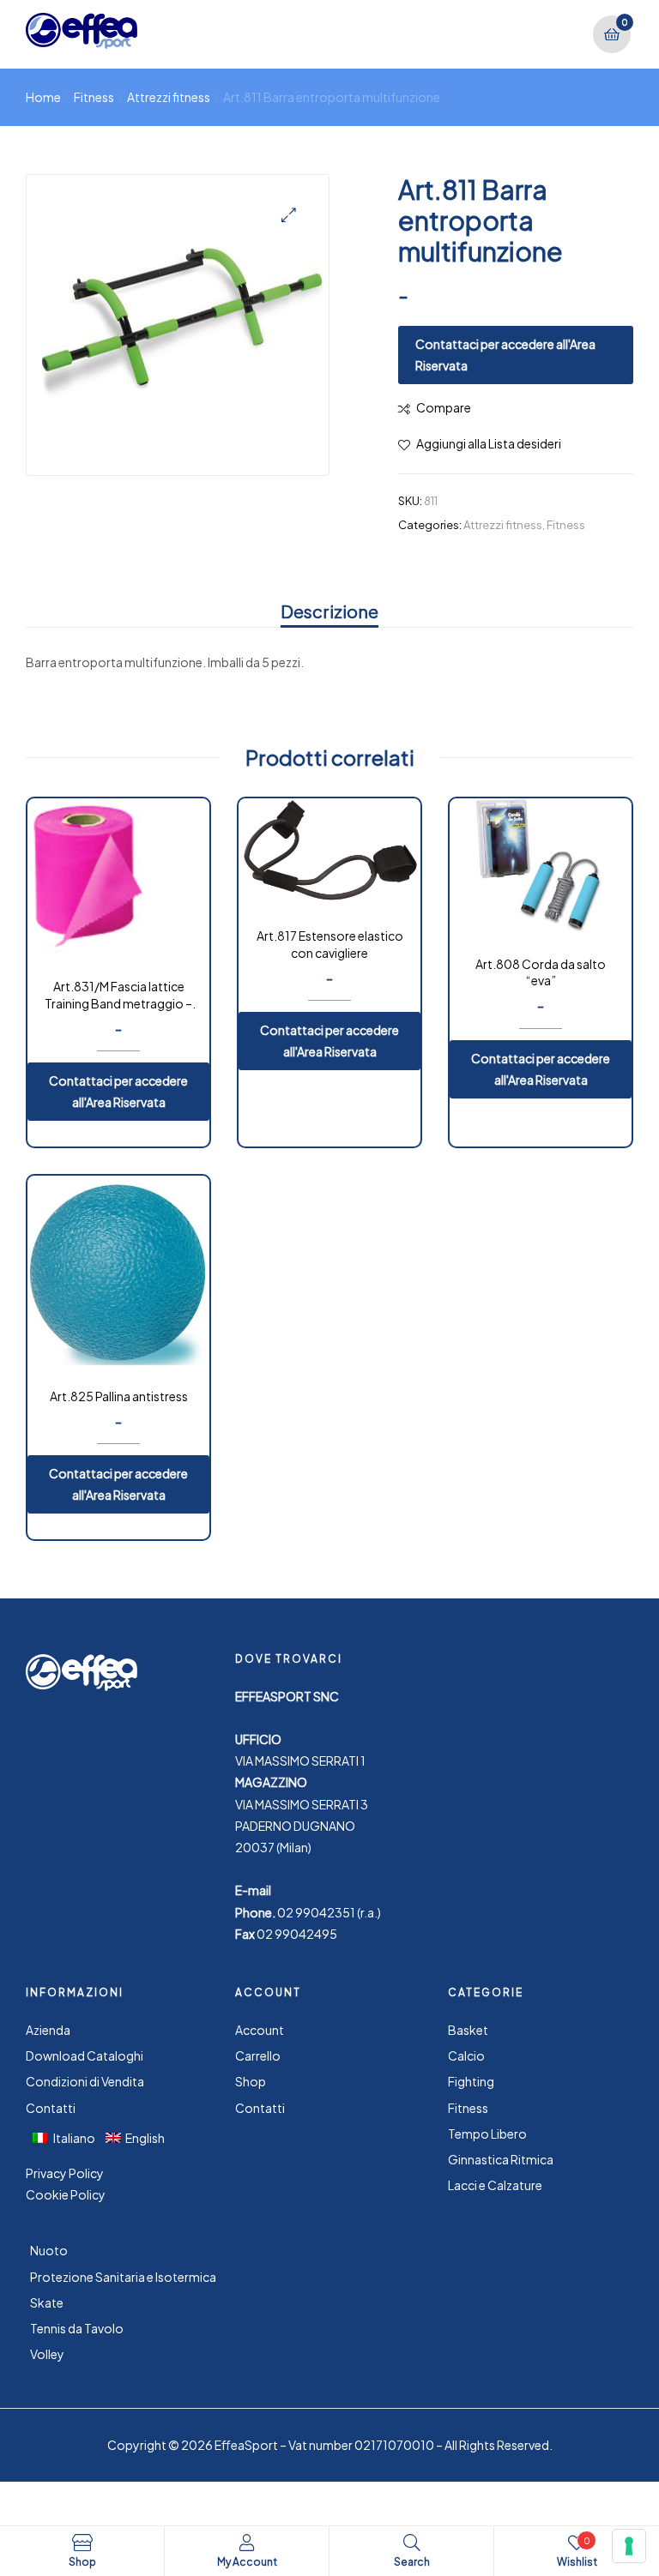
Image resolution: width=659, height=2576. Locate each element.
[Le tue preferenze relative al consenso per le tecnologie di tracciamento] (629, 2546)
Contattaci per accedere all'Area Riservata (505, 355)
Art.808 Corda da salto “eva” (541, 972)
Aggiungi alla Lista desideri (489, 443)
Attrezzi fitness (169, 97)
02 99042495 (297, 1934)
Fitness (94, 97)
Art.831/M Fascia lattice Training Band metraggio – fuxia (118, 996)
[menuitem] (69, 2137)
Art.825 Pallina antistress (119, 1396)
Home (43, 97)
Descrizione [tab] (329, 611)
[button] (289, 215)
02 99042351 (316, 1912)
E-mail (253, 1890)
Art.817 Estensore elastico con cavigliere (330, 944)
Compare (444, 407)
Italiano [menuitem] (74, 2138)
